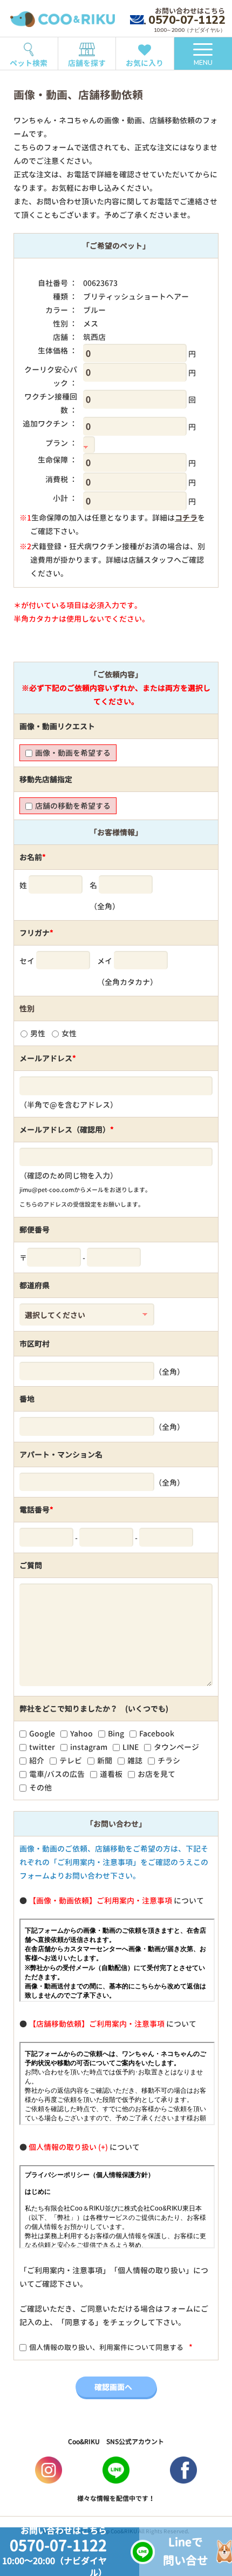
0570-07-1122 (187, 20)
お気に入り (145, 63)
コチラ (186, 518)
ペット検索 (29, 63)
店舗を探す (87, 63)
